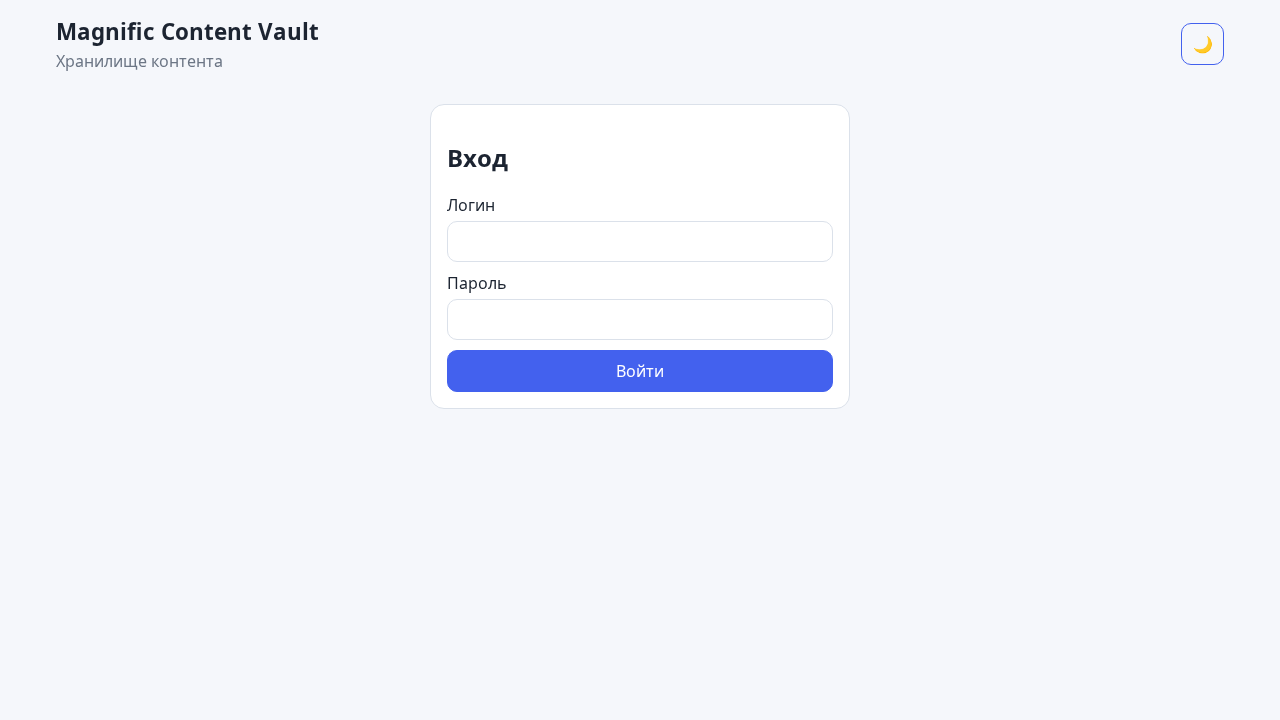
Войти (640, 371)
